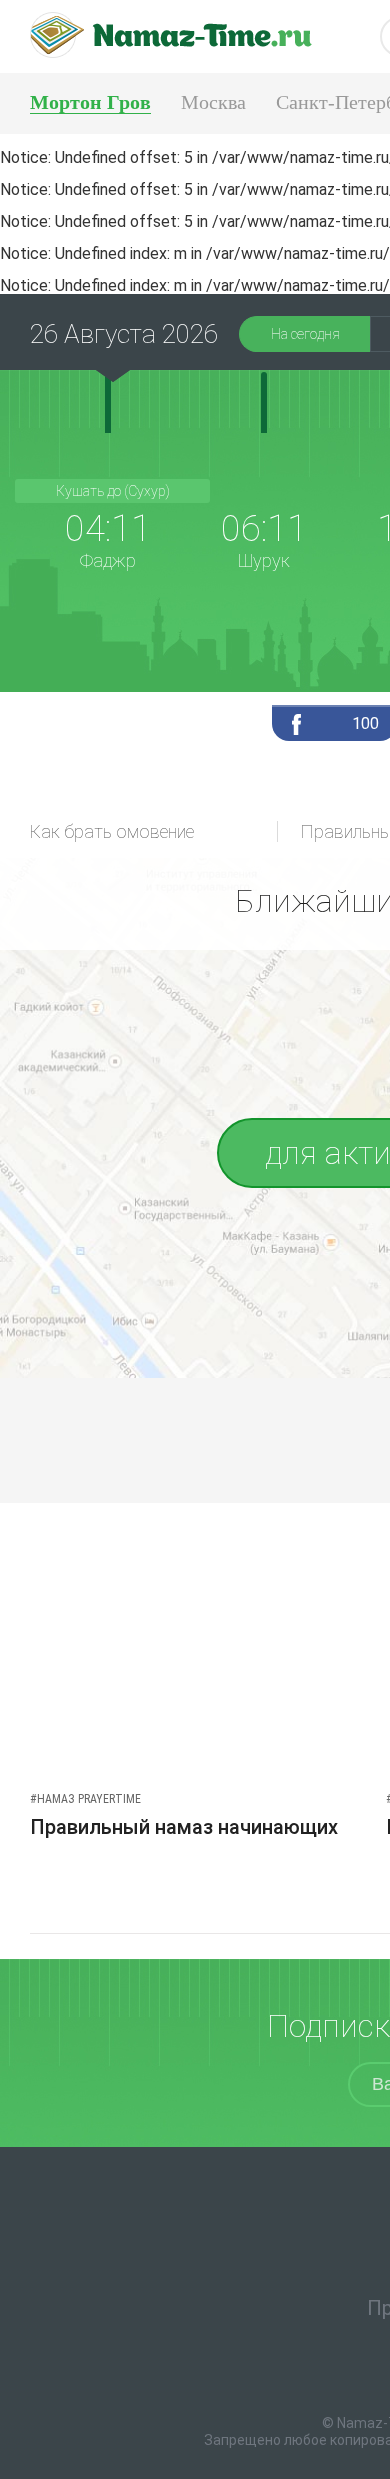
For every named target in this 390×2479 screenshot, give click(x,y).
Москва (213, 102)
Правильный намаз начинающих (184, 1827)
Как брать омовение (112, 831)
